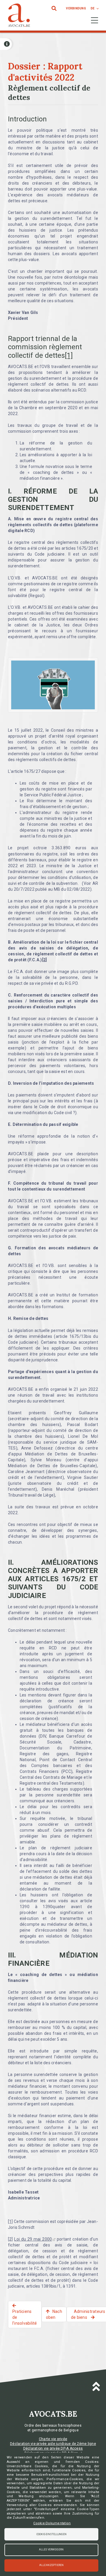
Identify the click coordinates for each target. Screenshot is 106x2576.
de (93, 8)
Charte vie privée (53, 2439)
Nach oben (54, 2314)
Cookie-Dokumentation (52, 2523)
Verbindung (76, 8)
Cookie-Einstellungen (52, 2534)
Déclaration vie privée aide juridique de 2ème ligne (53, 2444)
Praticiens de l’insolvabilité (25, 2317)
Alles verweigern (51, 2550)
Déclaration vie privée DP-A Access (53, 2448)
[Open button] (6, 44)
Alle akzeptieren (52, 2565)
